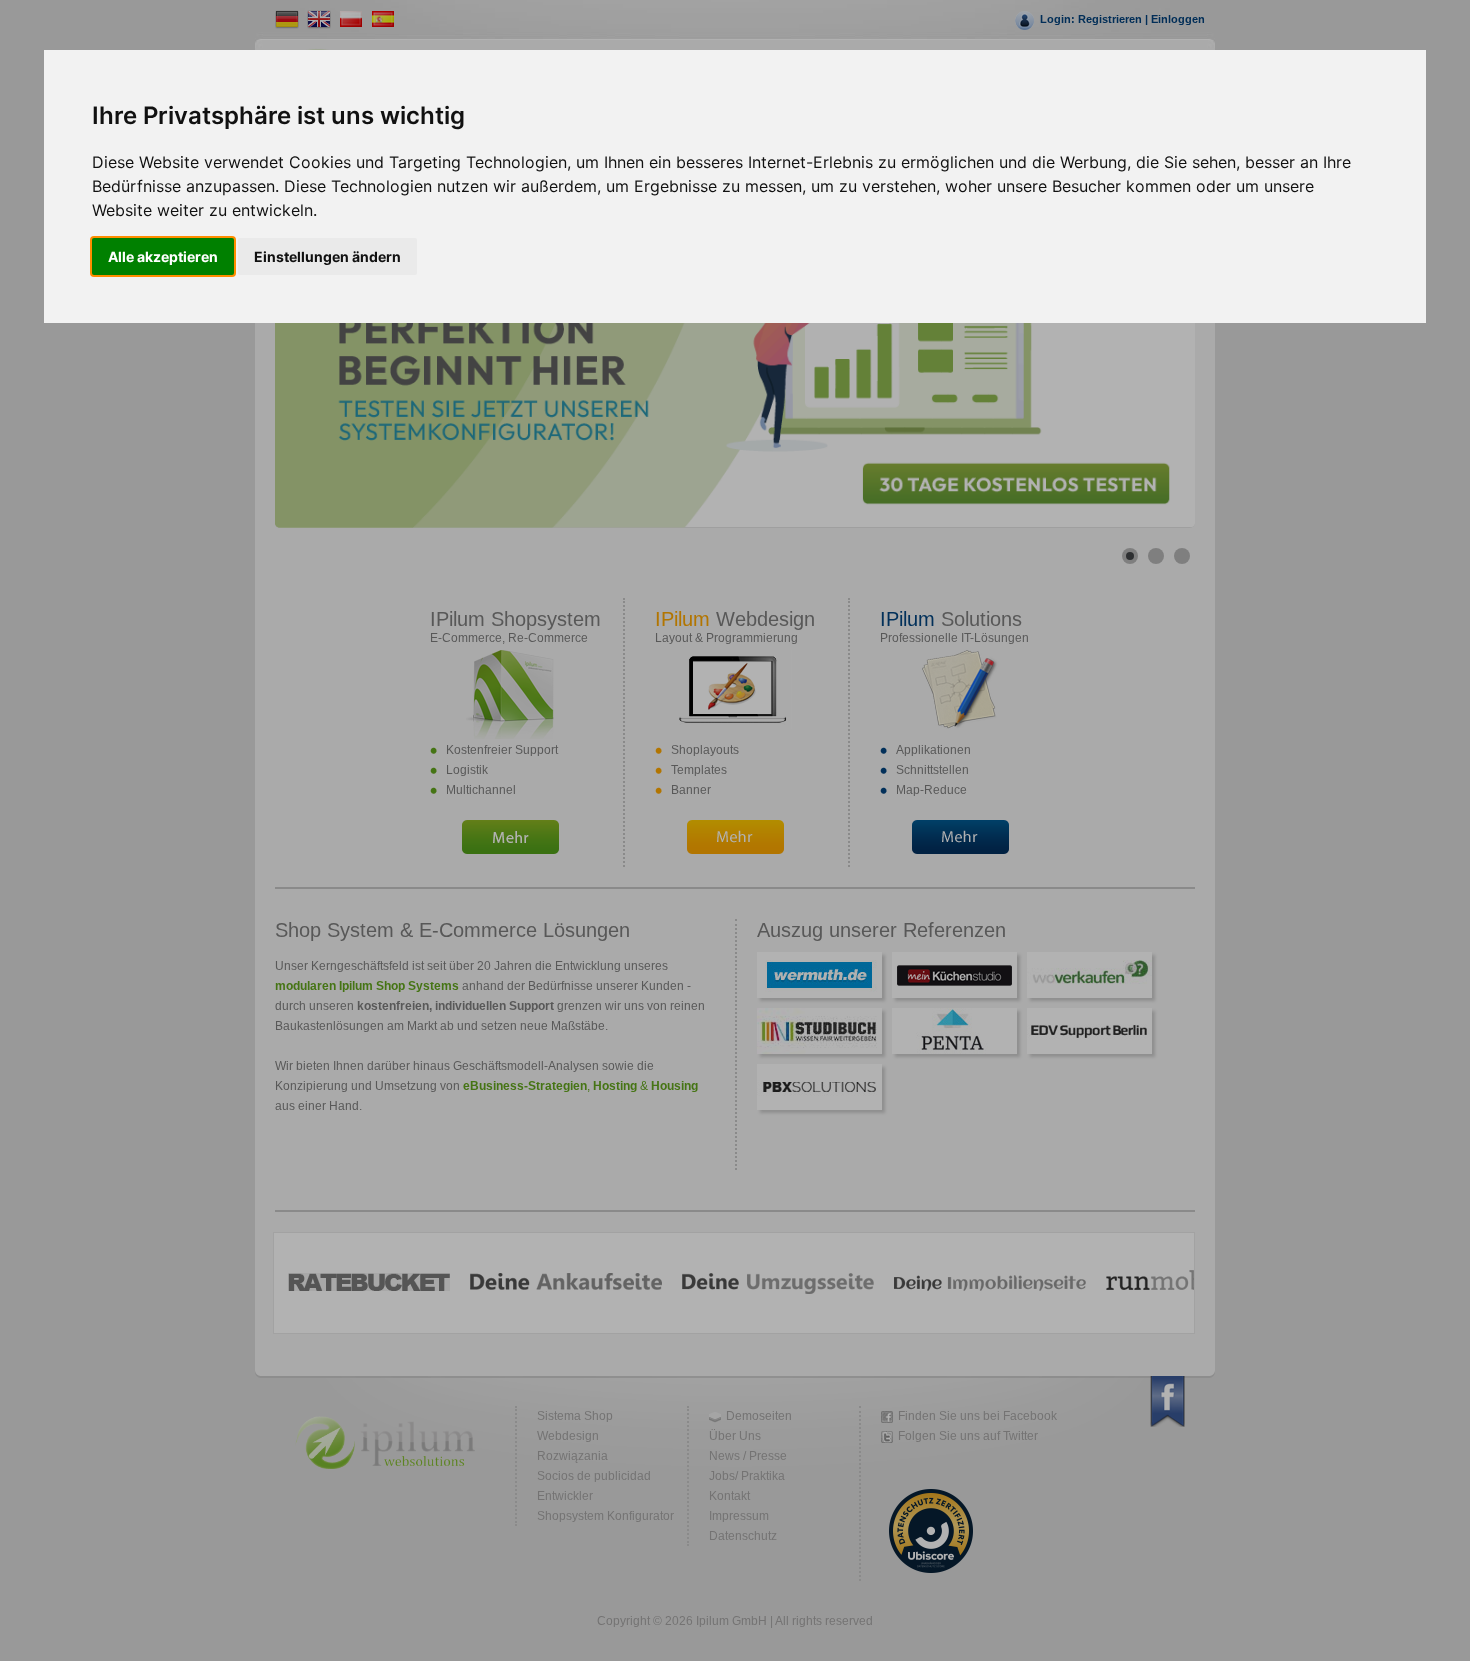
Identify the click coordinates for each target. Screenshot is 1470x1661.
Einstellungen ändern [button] (327, 256)
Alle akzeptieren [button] (163, 256)
